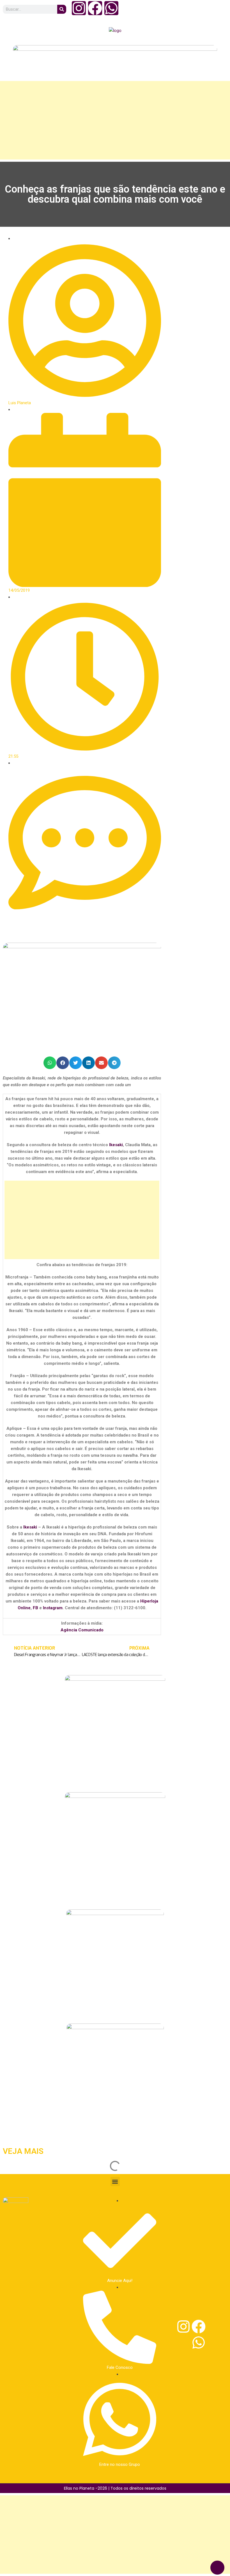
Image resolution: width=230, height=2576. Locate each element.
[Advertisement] (115, 120)
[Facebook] (95, 8)
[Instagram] (79, 8)
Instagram (53, 1608)
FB (35, 1608)
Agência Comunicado (82, 1630)
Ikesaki (116, 1145)
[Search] (62, 9)
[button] (50, 1063)
